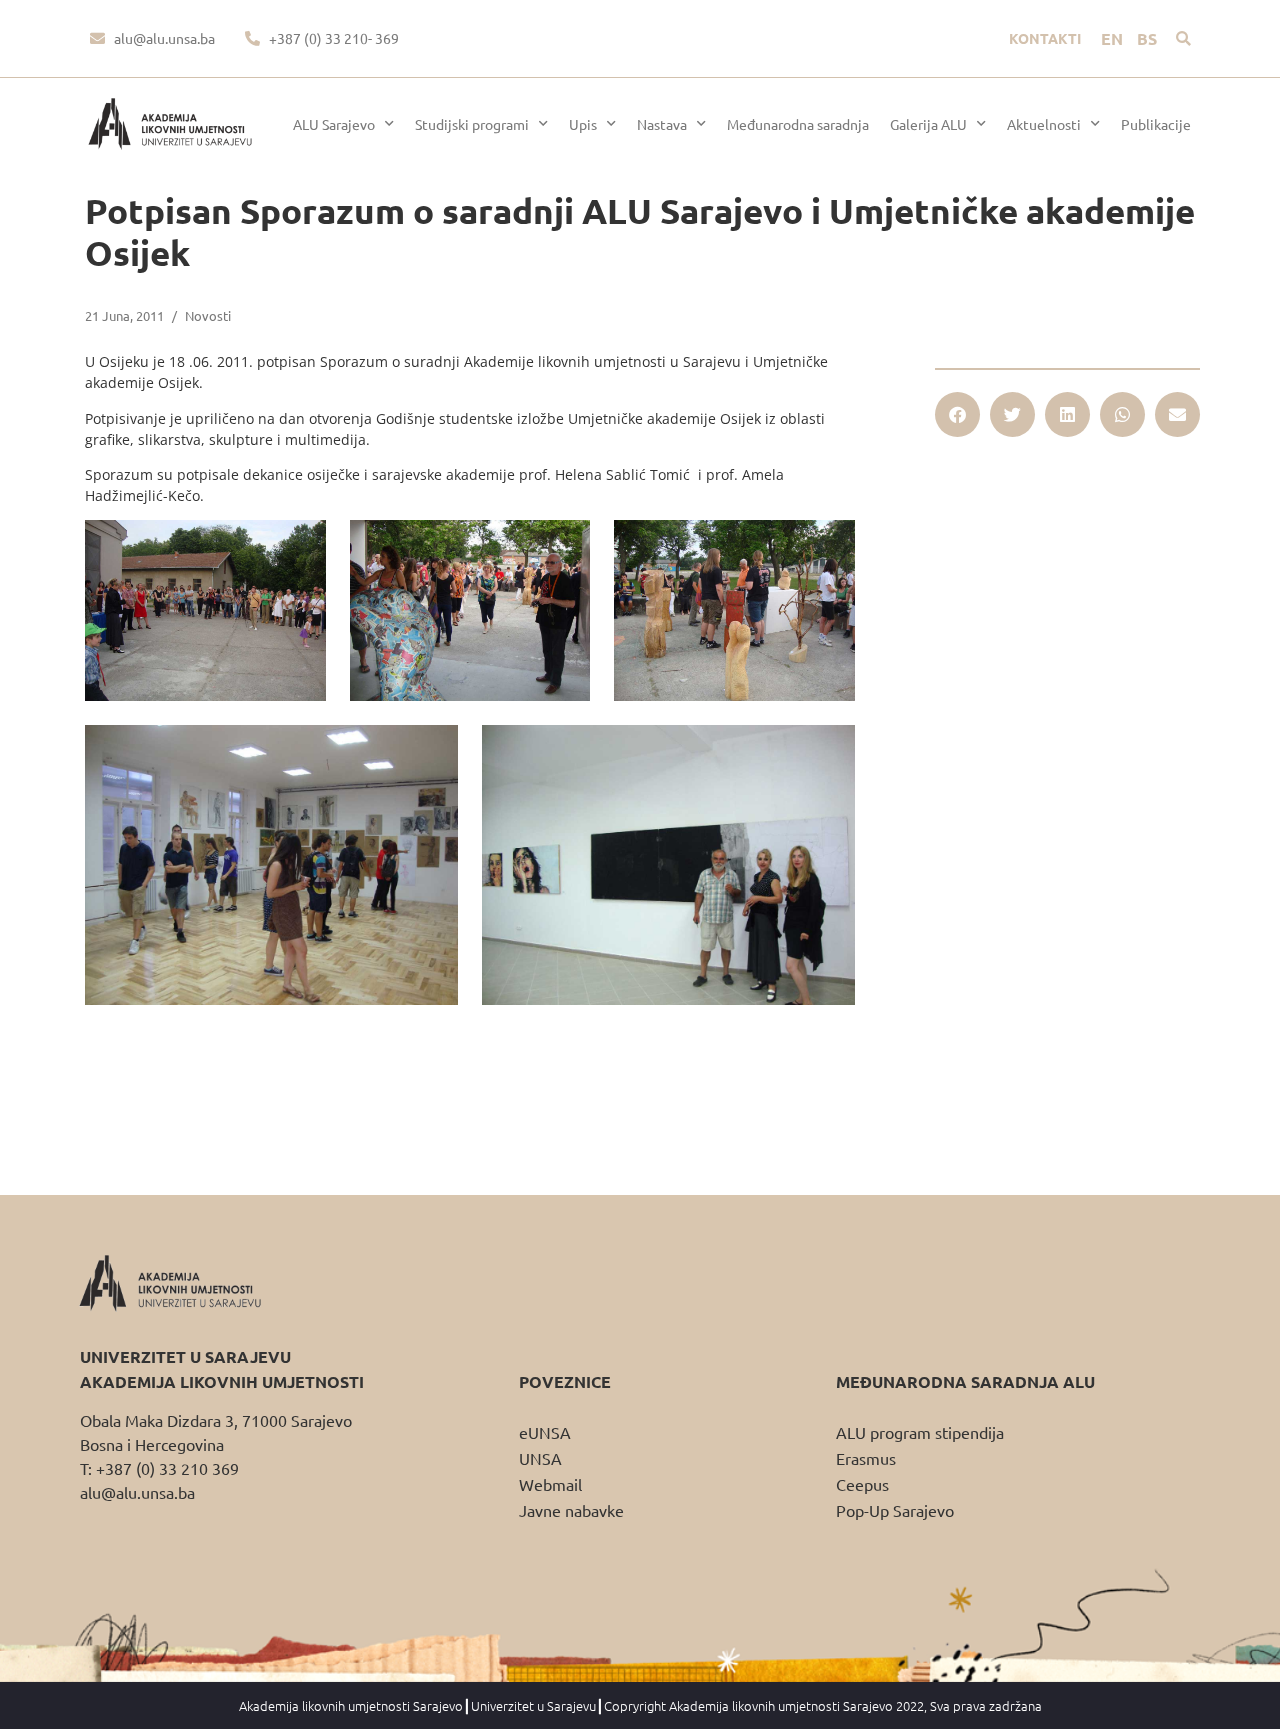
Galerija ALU (928, 124)
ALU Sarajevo (334, 124)
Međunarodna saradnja (798, 124)
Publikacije (1156, 124)
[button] (1183, 38)
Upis (583, 124)
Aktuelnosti (1044, 124)
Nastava (662, 124)
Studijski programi (472, 124)
